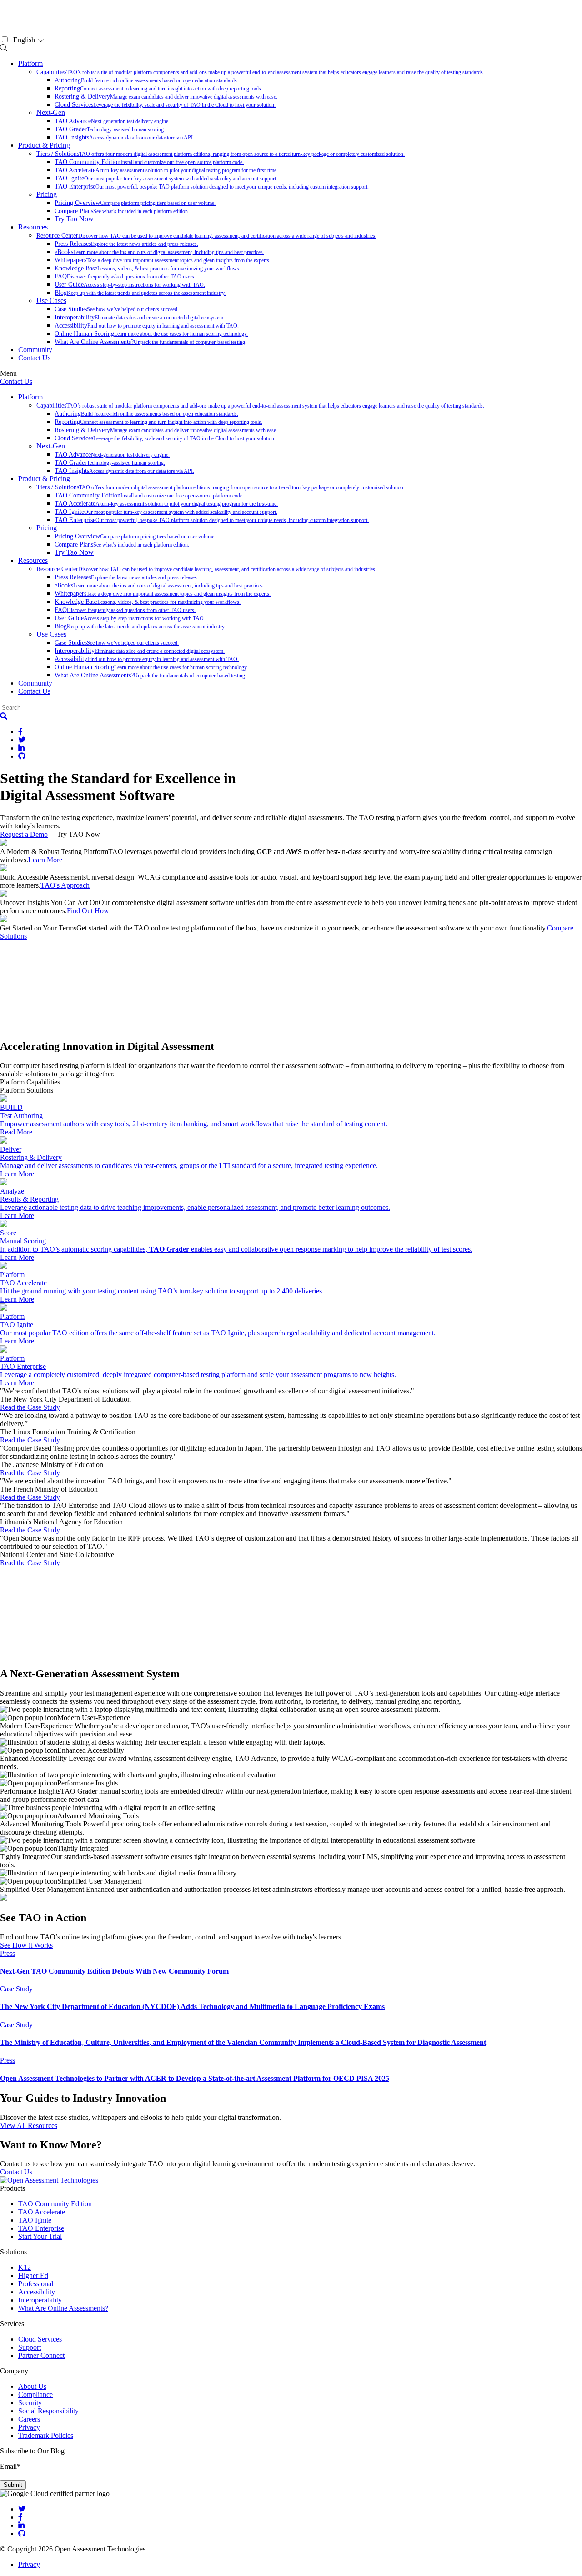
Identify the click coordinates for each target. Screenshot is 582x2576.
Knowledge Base (148, 268)
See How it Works (26, 1945)
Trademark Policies (46, 2435)
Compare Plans (122, 211)
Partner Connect (41, 2355)
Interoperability (140, 317)
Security (30, 2403)
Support (30, 2347)
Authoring (146, 80)
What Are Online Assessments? (151, 342)
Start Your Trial (40, 2236)
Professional (36, 2284)
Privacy (29, 2427)
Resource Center (206, 236)
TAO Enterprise (212, 186)
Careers (29, 2419)
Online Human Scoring (151, 334)
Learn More (45, 860)
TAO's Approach (65, 885)
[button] (4, 716)
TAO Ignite (166, 178)
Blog (140, 293)
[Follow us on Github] (22, 2534)
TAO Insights (124, 137)
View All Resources (29, 2126)
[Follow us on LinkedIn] (21, 2525)
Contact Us (34, 358)
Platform (30, 63)
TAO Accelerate (166, 170)
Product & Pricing (44, 145)
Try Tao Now (74, 219)
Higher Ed (33, 2275)
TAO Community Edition (149, 162)
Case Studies (117, 309)
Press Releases (126, 244)
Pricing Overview (135, 203)
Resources (33, 227)
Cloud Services (165, 105)
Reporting (158, 88)
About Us (32, 2386)
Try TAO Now (78, 834)
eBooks (159, 252)
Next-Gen (51, 112)
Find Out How (88, 911)
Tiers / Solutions (221, 154)
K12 (25, 2267)
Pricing (47, 194)
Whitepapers (163, 260)
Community (35, 350)
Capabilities (260, 72)
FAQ (125, 276)
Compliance (35, 2394)
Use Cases (51, 301)
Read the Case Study (30, 1407)
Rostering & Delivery (166, 97)
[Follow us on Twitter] (22, 2509)
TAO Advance (112, 121)
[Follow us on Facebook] (20, 2517)
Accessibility (147, 326)
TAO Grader (110, 129)
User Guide (130, 285)
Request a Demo (24, 834)
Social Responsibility (48, 2411)
